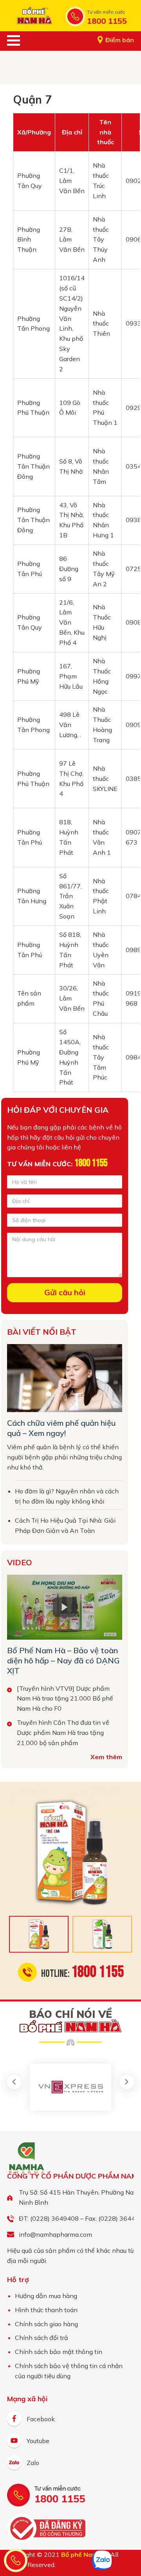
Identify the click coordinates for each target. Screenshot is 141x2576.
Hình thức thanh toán (46, 2310)
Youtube (38, 2441)
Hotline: (82, 1972)
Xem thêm (106, 1757)
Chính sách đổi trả (42, 2338)
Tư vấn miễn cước (106, 12)
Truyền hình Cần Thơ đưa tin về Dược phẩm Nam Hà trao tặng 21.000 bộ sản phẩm (63, 1733)
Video (20, 1562)
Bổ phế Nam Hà (34, 16)
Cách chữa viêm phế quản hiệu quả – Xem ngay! (61, 1428)
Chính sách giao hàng (46, 2324)
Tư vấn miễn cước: (57, 1164)
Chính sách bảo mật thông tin (59, 2352)
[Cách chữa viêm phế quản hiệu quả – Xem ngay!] (65, 1378)
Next (127, 2082)
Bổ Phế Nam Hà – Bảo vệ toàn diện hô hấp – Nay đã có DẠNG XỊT (63, 1660)
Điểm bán (120, 40)
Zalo (33, 2463)
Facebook (41, 2419)
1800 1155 (107, 21)
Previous (14, 2082)
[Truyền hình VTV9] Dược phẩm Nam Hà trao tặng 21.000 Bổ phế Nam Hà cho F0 (65, 1699)
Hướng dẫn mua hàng (46, 2296)
